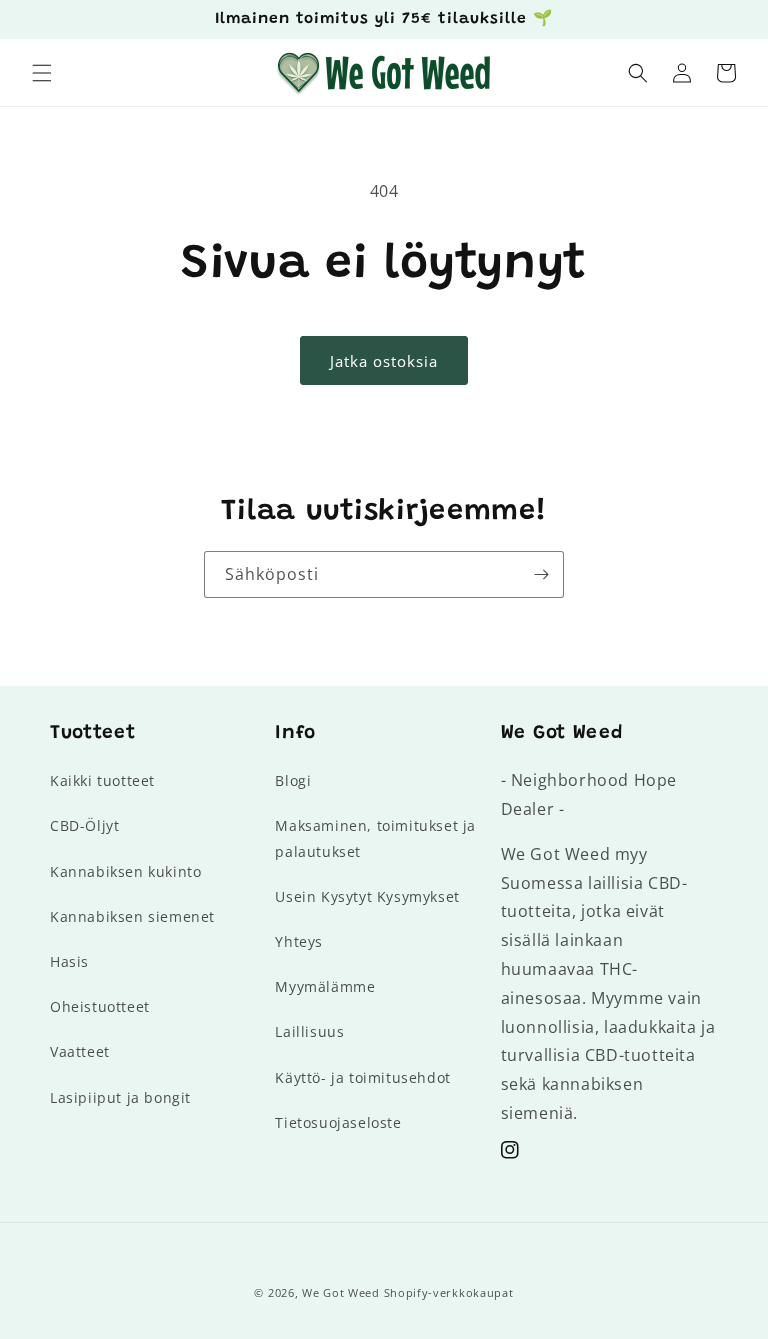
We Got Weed (341, 1292)
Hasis (69, 961)
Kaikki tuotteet (102, 780)
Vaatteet (80, 1051)
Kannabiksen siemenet (132, 916)
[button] (42, 73)
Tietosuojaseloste (338, 1122)
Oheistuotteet (100, 1006)
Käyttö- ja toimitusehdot (362, 1077)
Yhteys (299, 941)
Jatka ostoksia (384, 361)
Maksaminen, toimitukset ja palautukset (375, 838)
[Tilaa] (541, 574)
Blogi (293, 780)
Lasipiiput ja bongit (120, 1097)
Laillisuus (309, 1031)
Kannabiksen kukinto (125, 871)
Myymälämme (325, 986)
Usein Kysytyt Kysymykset (367, 896)
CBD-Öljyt (84, 825)
